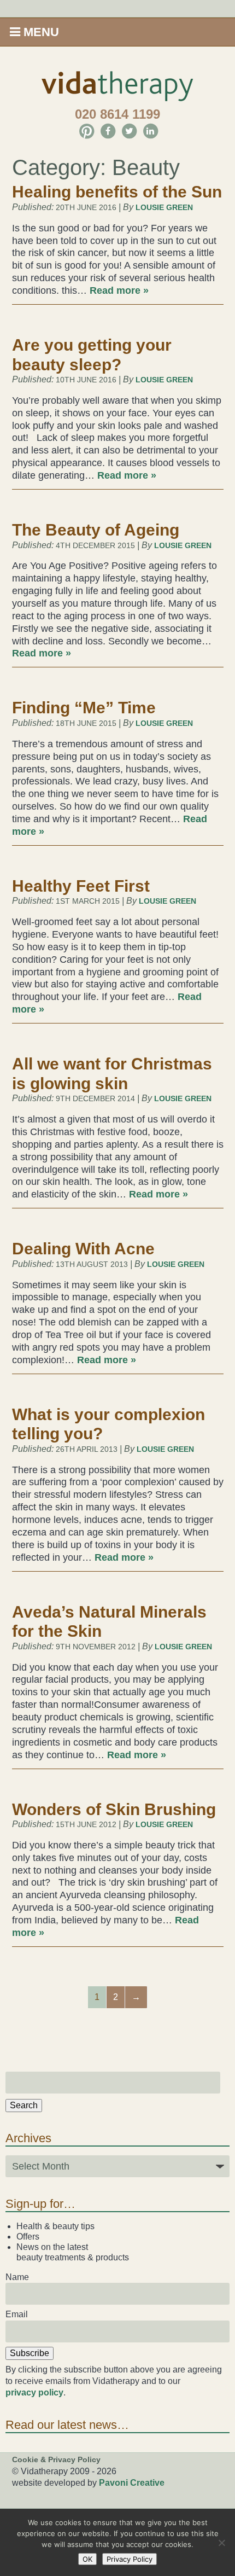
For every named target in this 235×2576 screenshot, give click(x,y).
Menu (40, 32)
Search (24, 2105)
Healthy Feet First (81, 886)
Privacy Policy (130, 2559)
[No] (221, 2543)
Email (17, 2314)
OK (87, 2559)
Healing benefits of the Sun (117, 192)
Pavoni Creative (132, 2483)
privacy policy (34, 2392)
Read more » (119, 290)
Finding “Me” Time (84, 708)
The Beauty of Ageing (96, 530)
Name (17, 2277)
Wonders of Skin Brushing (114, 1809)
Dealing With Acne (83, 1249)
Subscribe (30, 2353)
